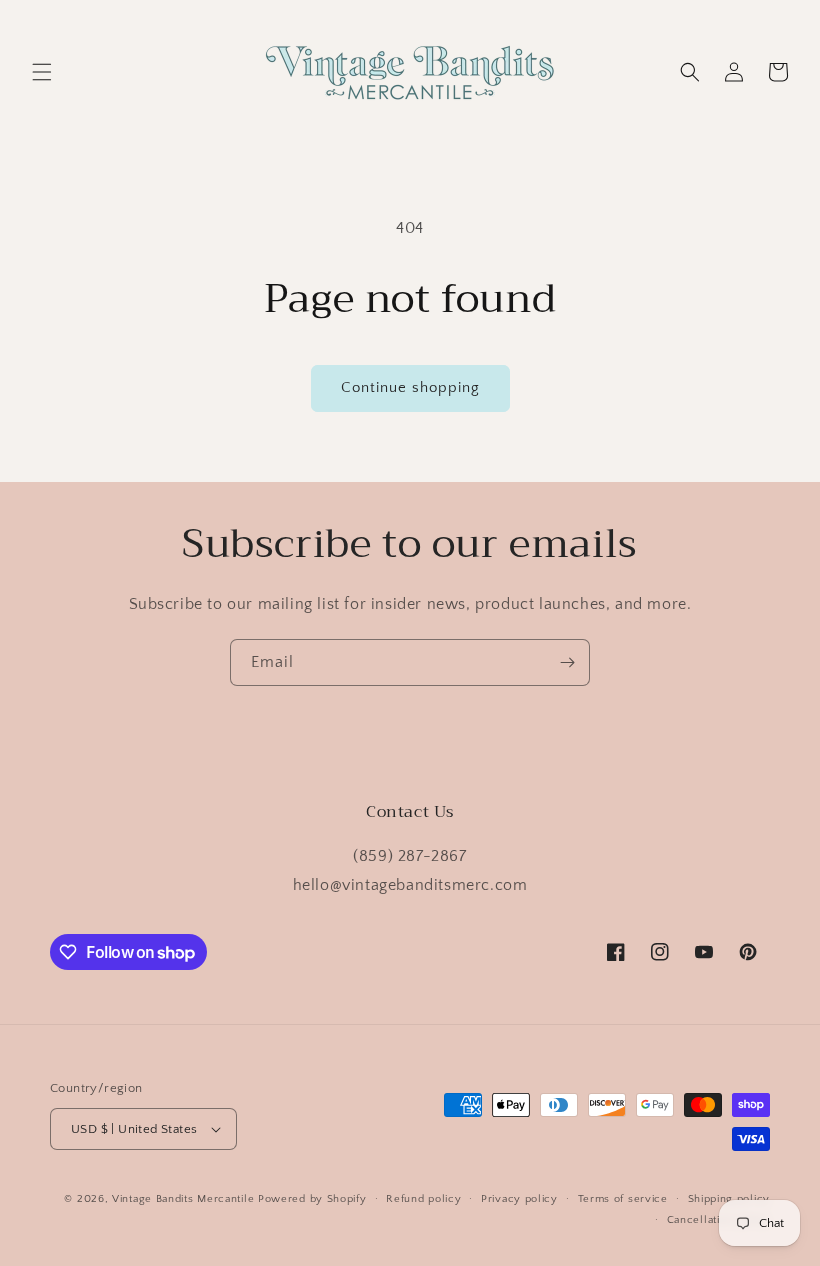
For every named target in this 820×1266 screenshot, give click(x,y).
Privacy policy (519, 1199)
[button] (42, 72)
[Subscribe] (567, 662)
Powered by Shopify (312, 1199)
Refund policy (423, 1199)
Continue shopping (410, 387)
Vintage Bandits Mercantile (183, 1199)
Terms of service (623, 1199)
